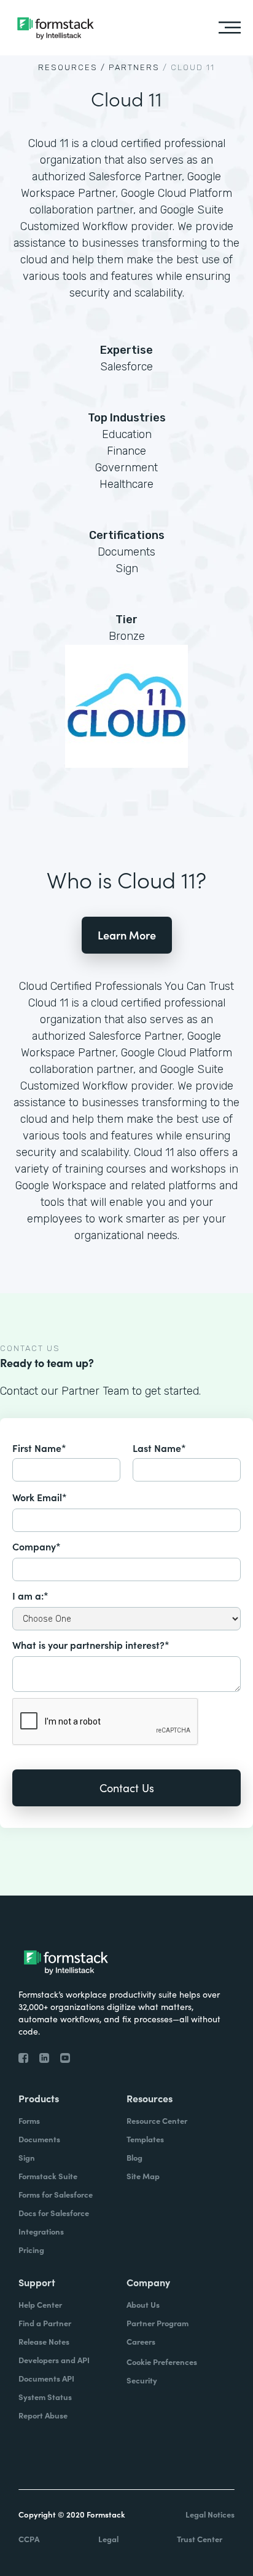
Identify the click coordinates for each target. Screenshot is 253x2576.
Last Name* (159, 1448)
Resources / (72, 67)
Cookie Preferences (162, 2362)
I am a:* (30, 1595)
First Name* (39, 1448)
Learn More (127, 935)
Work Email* (40, 1497)
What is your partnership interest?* (91, 1645)
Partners (134, 67)
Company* (37, 1546)
